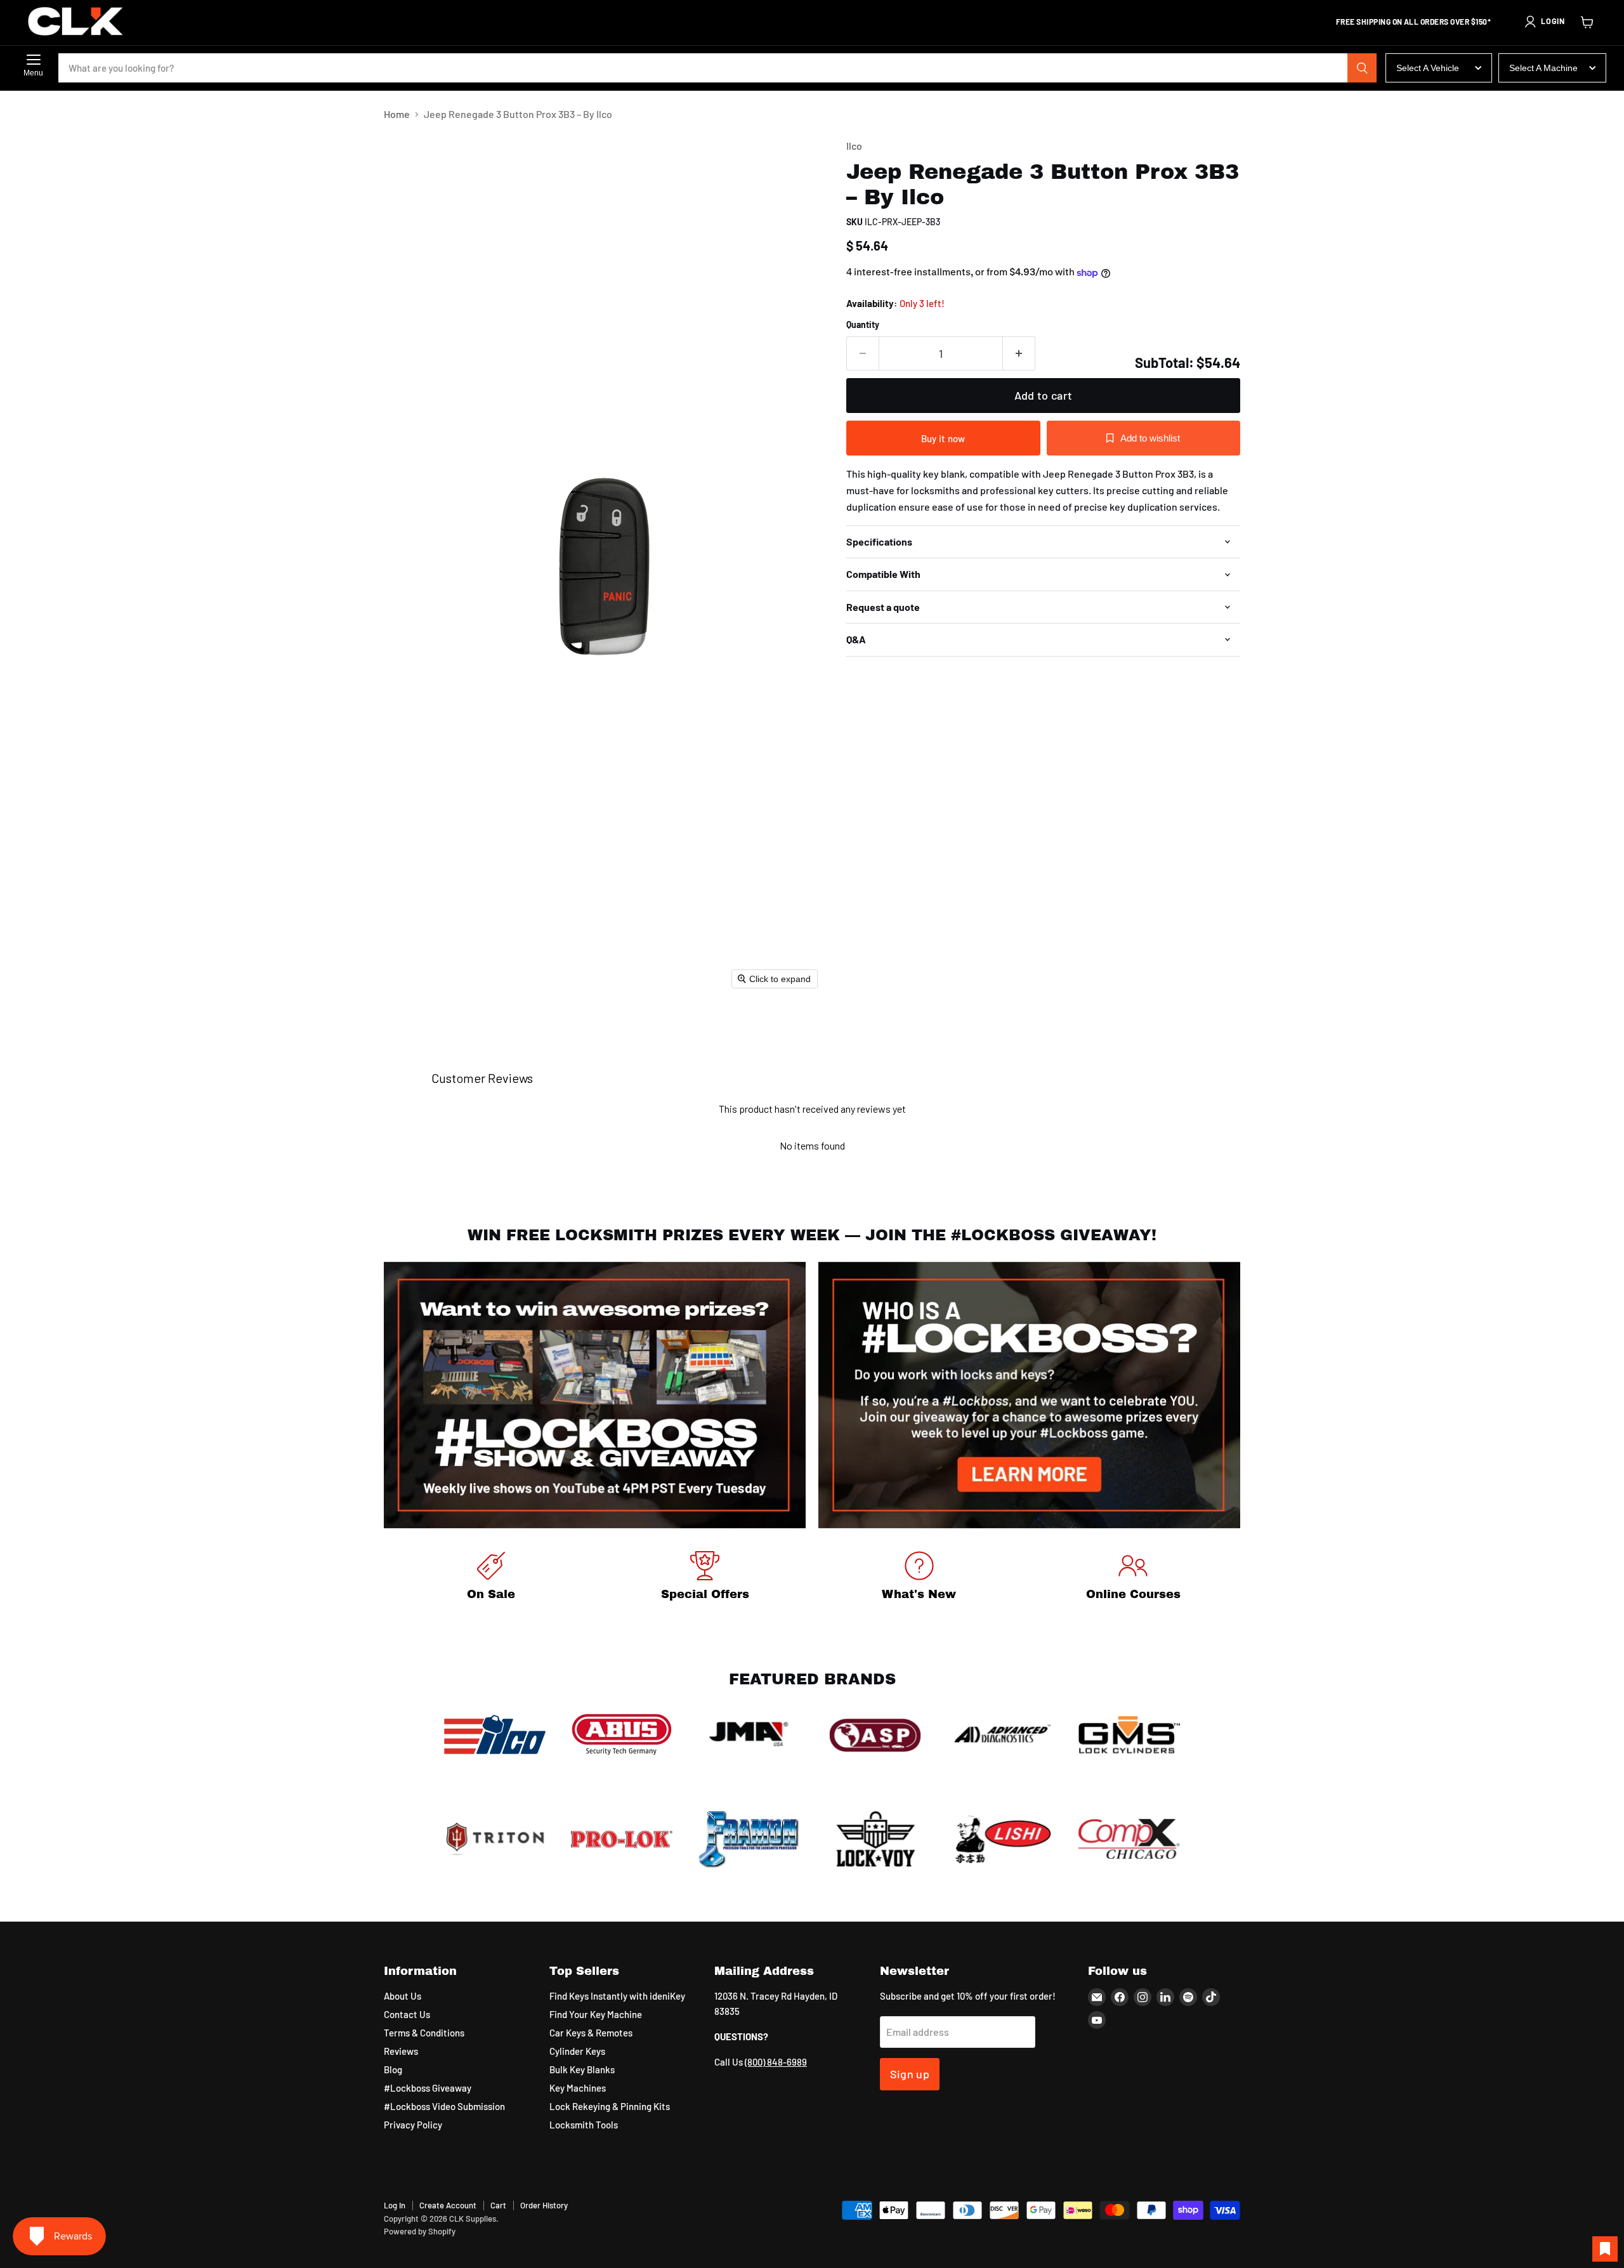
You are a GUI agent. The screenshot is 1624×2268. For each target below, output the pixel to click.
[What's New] (919, 1578)
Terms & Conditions (424, 2033)
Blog (393, 2069)
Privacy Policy (413, 2125)
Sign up (910, 2074)
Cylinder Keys (577, 2051)
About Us (403, 1996)
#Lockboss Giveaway (428, 2088)
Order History (544, 2205)
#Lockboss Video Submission (444, 2106)
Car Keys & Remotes (591, 2033)
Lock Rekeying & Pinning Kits (610, 2106)
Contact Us (407, 2014)
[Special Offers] (705, 1578)
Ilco (854, 146)
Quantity (863, 325)
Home (397, 114)
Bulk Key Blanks (582, 2069)
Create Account (448, 2205)
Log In (395, 2205)
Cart (498, 2205)
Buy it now (943, 438)
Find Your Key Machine (596, 2014)
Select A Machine (1543, 68)
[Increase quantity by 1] (1019, 354)
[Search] (1362, 68)
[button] (1544, 22)
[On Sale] (491, 1578)
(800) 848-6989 (776, 2062)
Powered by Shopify (420, 2231)
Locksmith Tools (584, 2125)
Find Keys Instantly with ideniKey (617, 1996)
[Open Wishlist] (1605, 2249)
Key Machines (578, 2088)
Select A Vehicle (1428, 68)
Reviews (401, 2051)
